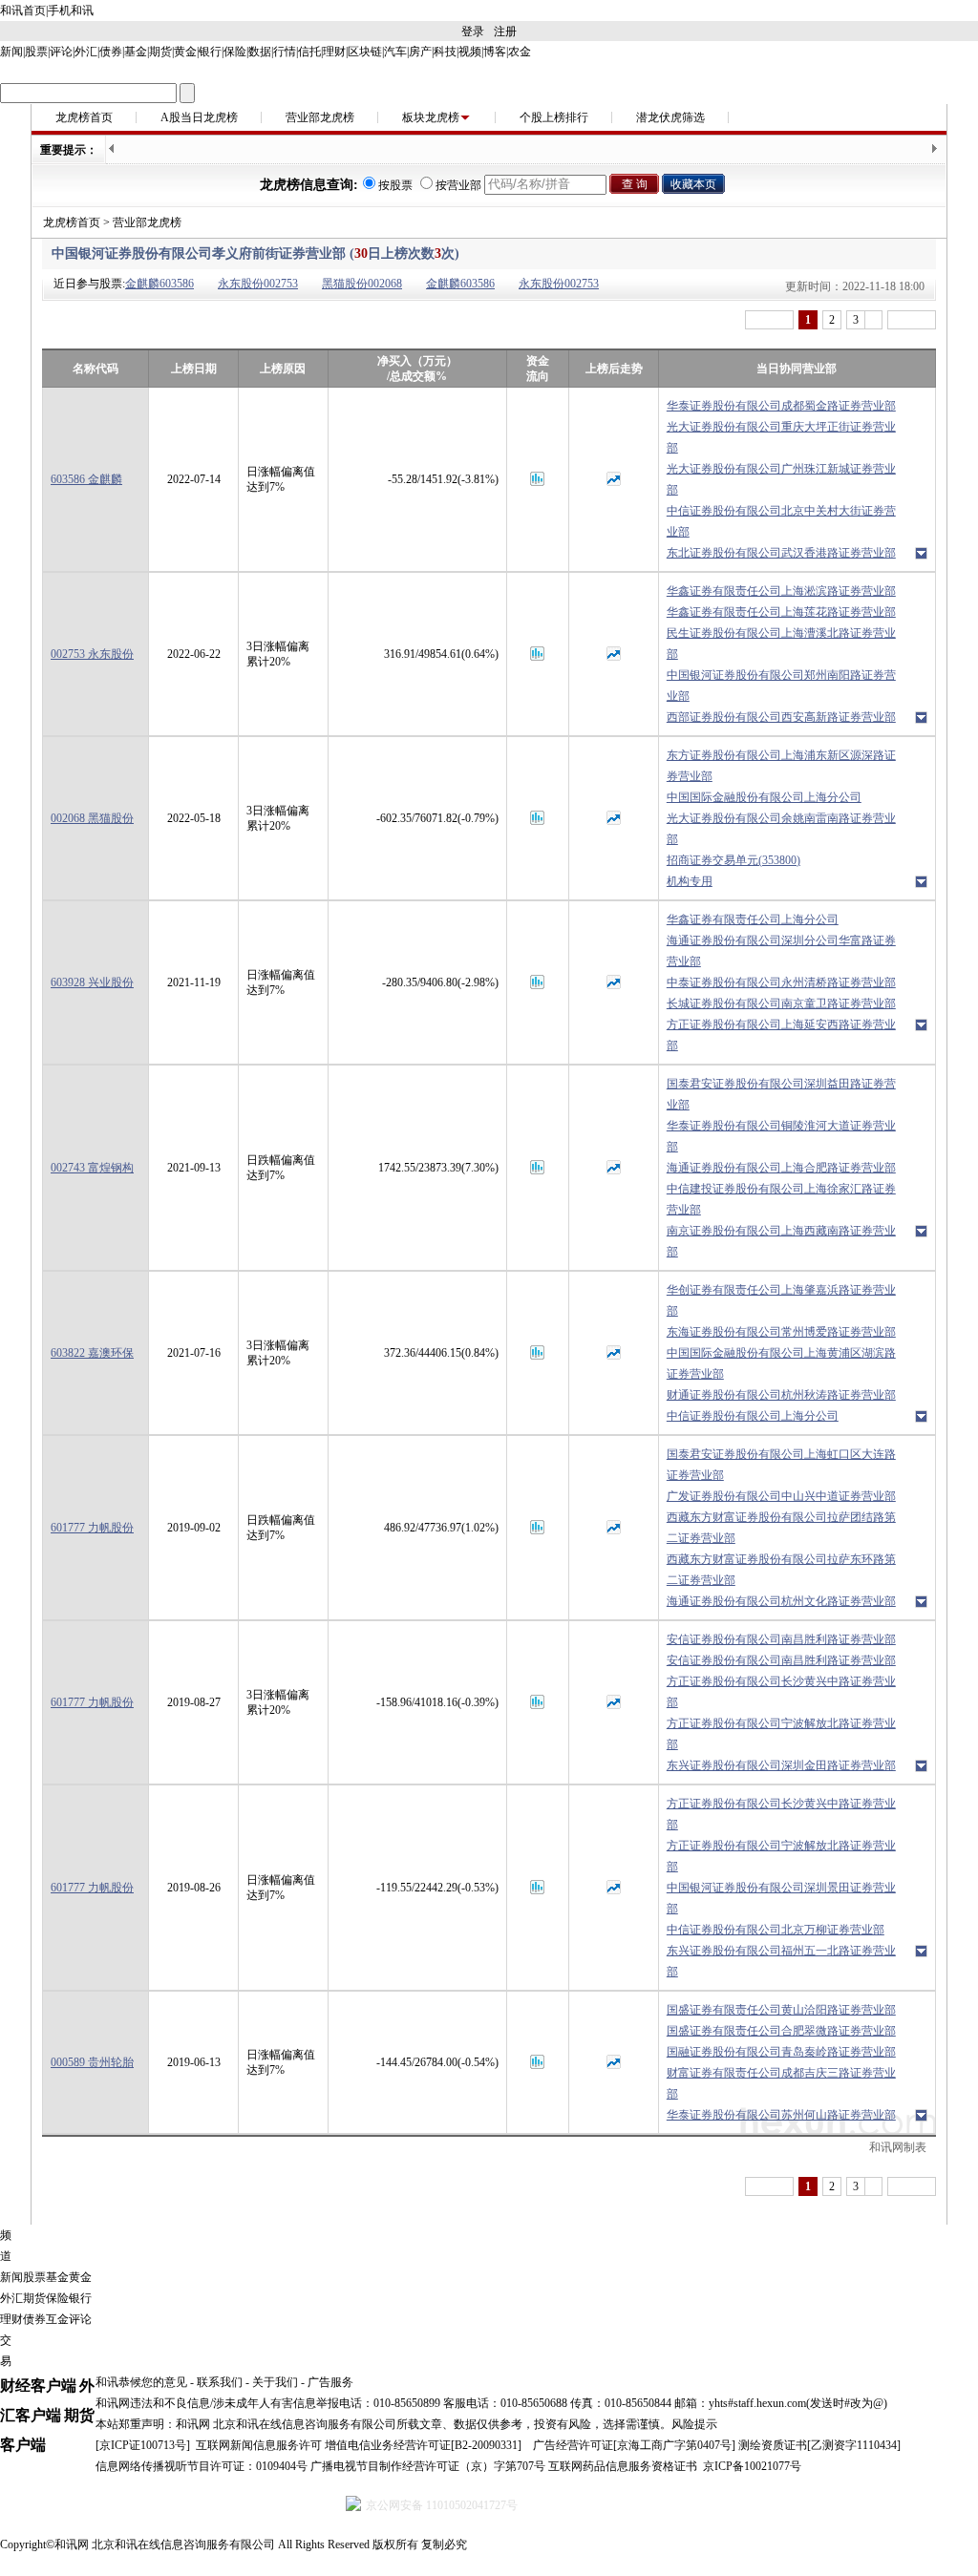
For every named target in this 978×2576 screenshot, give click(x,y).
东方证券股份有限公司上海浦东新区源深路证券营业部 (781, 766)
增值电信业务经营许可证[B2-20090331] (423, 2445)
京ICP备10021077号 (752, 2466)
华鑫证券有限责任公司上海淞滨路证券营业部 (781, 591)
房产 (420, 52)
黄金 (185, 52)
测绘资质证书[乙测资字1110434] (819, 2445)
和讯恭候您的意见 (141, 2382)
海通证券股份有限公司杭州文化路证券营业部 (781, 1601)
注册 (505, 32)
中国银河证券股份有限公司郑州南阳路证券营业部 (781, 686)
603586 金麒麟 (86, 479)
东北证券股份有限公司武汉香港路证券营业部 (781, 553)
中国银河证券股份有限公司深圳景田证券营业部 (781, 1898)
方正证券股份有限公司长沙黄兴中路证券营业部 (781, 1692)
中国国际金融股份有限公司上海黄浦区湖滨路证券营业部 (781, 1363)
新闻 (11, 52)
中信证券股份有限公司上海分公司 (753, 1416)
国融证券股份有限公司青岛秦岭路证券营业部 (781, 2052)
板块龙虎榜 (431, 117)
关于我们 (275, 2382)
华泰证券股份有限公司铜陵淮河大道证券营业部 (781, 1136)
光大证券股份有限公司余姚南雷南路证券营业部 (781, 829)
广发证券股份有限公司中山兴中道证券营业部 (781, 1496)
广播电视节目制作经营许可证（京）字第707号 (428, 2466)
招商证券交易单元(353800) (733, 860)
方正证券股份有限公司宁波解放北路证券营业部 (781, 1734)
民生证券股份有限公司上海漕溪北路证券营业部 (781, 644)
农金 (520, 52)
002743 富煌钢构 (92, 1168)
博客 (495, 52)
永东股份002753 (258, 284)
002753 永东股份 (92, 654)
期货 (160, 52)
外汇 (86, 52)
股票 (36, 52)
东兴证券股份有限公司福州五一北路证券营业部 (781, 1961)
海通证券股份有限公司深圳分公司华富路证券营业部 (781, 951)
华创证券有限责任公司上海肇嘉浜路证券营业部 (781, 1300)
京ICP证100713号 (143, 2445)
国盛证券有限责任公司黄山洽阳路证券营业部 (781, 2010)
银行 (210, 52)
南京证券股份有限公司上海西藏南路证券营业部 (781, 1241)
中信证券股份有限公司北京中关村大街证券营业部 (781, 521)
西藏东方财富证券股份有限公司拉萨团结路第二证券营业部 (781, 1528)
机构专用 (690, 881)
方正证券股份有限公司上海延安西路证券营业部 (781, 1035)
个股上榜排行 (554, 117)
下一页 (912, 320)
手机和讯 (71, 11)
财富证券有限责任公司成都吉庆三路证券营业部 (781, 2083)
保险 (235, 52)
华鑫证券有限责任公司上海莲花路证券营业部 (781, 612)
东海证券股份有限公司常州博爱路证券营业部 (781, 1332)
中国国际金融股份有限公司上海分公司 (764, 797)
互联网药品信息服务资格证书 (623, 2466)
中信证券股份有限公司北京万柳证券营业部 (776, 1930)
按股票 (395, 185)
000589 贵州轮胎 (92, 2062)
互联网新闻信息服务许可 (259, 2445)
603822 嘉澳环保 (92, 1353)
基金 (136, 52)
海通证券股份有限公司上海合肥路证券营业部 (781, 1168)
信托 (309, 52)
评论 (61, 52)
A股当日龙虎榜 (199, 117)
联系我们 (220, 2382)
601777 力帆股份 (92, 1528)
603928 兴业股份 (92, 982)
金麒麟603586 (159, 284)
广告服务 (330, 2382)
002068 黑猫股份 (92, 818)
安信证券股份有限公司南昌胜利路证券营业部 (781, 1639)
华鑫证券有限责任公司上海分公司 (753, 919)
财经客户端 (38, 2386)
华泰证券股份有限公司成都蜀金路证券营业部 (781, 406)
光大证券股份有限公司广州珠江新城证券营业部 (781, 479)
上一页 (769, 320)
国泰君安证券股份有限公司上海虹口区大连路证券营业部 (781, 1465)
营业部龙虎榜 (320, 117)
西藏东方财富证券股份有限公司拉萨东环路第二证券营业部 (781, 1570)
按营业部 (458, 185)
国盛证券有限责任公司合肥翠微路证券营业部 (781, 2031)
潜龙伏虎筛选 (670, 117)
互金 (57, 2319)
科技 (445, 52)
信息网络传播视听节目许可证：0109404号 (202, 2466)
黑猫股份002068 (362, 284)
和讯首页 (23, 11)
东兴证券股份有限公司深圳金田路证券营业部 (781, 1765)
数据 (260, 52)
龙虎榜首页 (84, 117)
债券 (111, 52)
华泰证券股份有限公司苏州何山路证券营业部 (781, 2115)
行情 (285, 52)
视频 (470, 52)
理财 (334, 52)
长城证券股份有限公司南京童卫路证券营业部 (781, 1003)
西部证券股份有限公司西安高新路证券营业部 (781, 717)
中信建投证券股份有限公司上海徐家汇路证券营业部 (781, 1199)
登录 (473, 32)
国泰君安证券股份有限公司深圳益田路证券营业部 (781, 1094)
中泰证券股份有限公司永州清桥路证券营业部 (781, 982)
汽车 (395, 52)
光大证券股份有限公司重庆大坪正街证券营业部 (781, 437)
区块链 (365, 52)
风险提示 (694, 2424)
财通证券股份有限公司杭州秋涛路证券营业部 (781, 1395)
